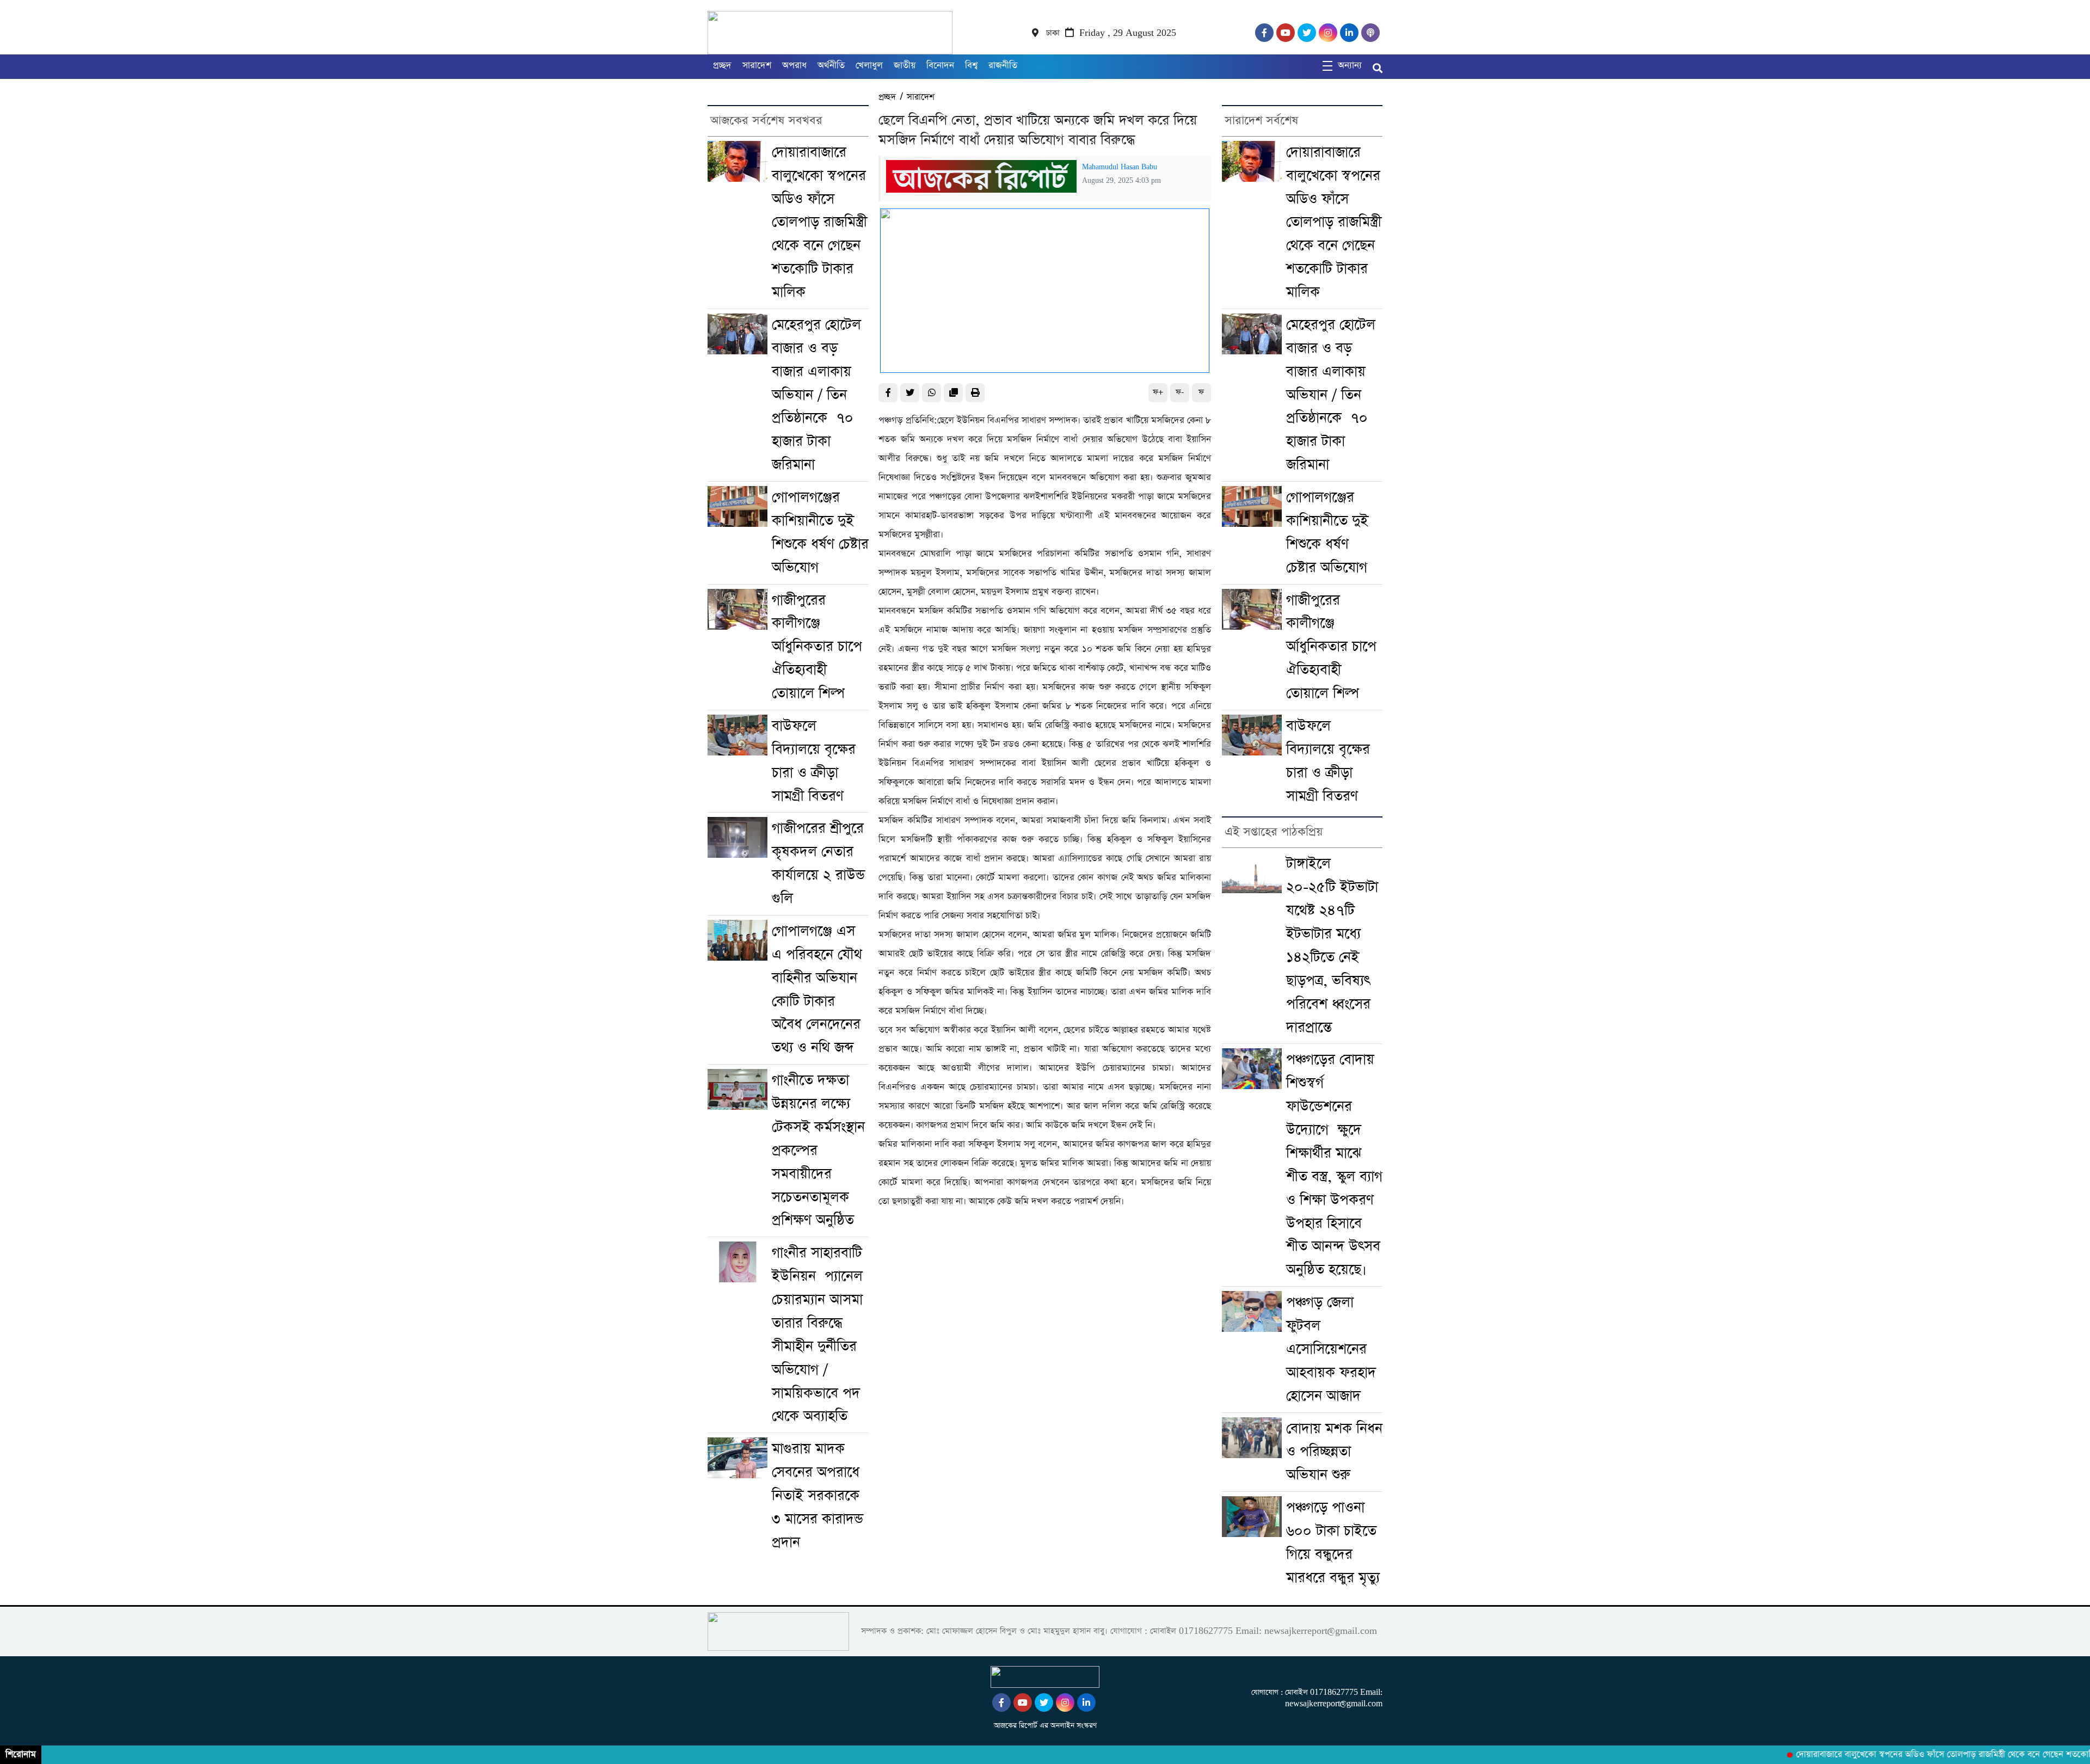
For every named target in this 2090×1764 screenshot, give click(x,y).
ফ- (1180, 392)
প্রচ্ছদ (722, 66)
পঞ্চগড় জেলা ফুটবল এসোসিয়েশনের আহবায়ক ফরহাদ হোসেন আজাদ (1331, 1349)
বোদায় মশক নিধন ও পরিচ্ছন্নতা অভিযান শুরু (1334, 1452)
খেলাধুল (869, 66)
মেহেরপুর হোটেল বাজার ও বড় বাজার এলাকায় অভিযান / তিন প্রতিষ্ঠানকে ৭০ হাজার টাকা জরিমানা (816, 395)
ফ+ (1158, 392)
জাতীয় (905, 66)
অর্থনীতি (831, 66)
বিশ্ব (971, 66)
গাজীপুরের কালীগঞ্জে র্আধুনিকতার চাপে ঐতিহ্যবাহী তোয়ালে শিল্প (817, 647)
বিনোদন (940, 66)
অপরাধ (794, 66)
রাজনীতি (1003, 66)
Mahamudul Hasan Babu (1120, 167)
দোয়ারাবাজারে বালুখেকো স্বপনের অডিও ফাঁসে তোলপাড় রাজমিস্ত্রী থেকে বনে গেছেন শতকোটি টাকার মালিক (819, 222)
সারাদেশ (757, 66)
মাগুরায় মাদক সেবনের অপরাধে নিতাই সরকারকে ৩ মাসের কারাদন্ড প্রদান (817, 1496)
